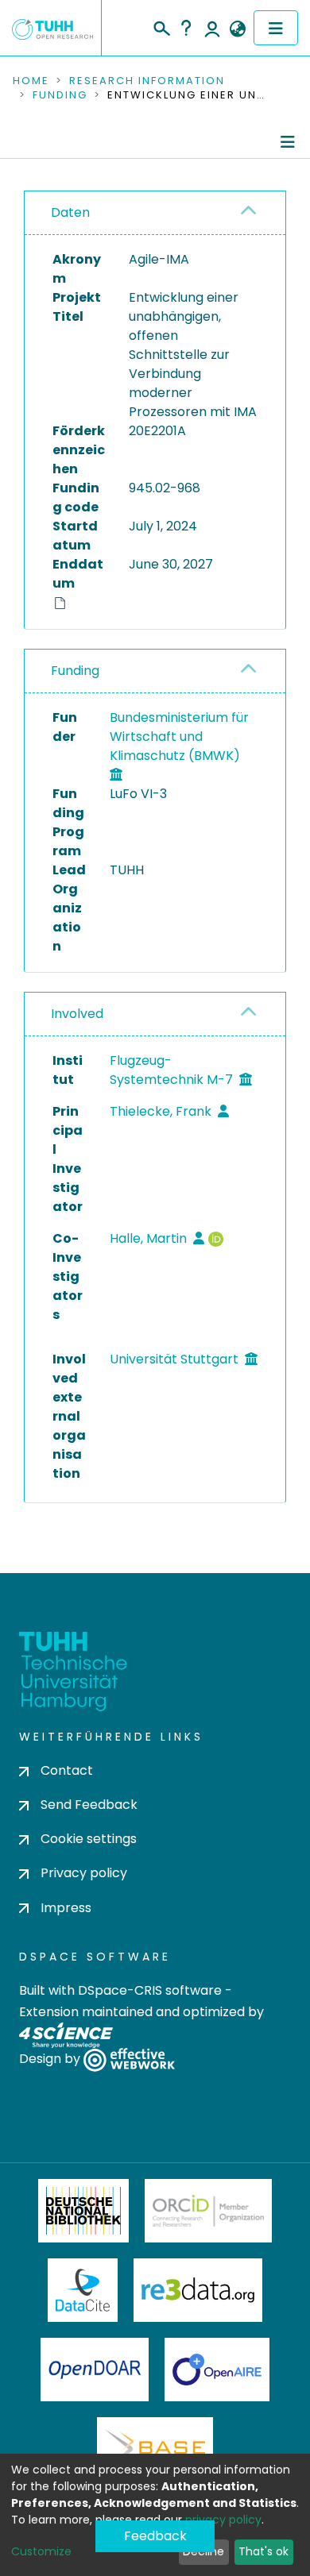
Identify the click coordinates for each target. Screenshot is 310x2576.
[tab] (155, 213)
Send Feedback (89, 1805)
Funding (60, 95)
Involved (77, 1014)
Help (186, 28)
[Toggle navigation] (276, 28)
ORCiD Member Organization (208, 2211)
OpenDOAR (95, 2370)
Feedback (155, 2536)
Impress (66, 1908)
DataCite (83, 2290)
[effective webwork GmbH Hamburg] (129, 2059)
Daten (70, 212)
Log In (212, 28)
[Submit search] (161, 26)
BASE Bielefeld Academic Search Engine (155, 2449)
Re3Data (198, 2290)
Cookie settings (89, 1839)
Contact (67, 1770)
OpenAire (217, 2370)
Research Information (147, 81)
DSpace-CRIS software (150, 1990)
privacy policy (223, 2520)
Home (31, 81)
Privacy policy (84, 1873)
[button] (237, 29)
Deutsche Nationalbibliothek (83, 2211)
